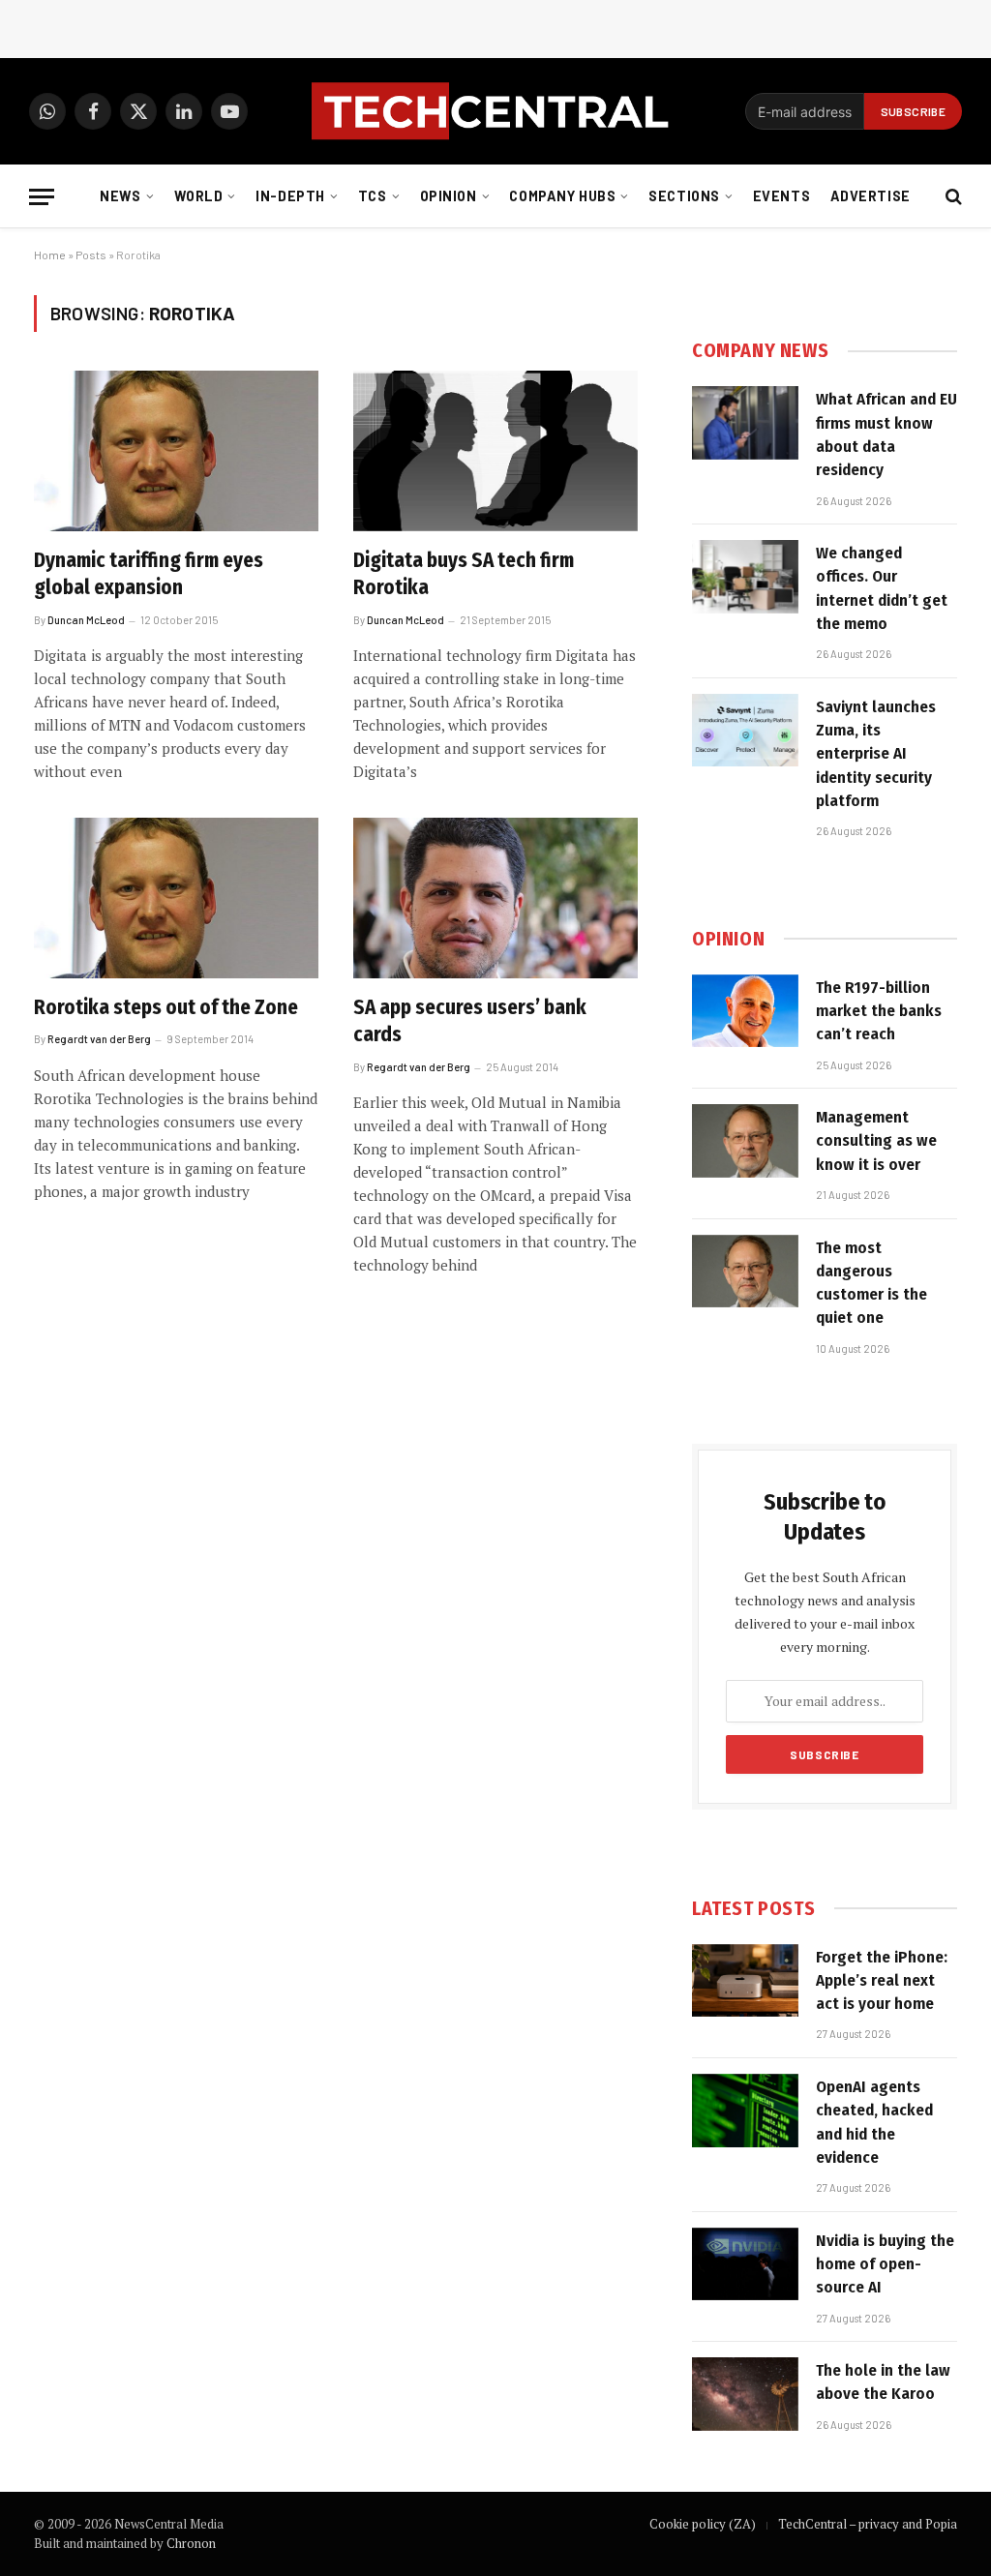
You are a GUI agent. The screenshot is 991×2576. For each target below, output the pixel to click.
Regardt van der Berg (99, 1039)
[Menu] (42, 197)
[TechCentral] (495, 111)
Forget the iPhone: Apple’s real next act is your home (882, 1981)
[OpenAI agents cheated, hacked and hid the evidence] (745, 2111)
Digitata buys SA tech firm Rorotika (464, 574)
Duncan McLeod (86, 620)
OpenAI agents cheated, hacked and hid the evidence (874, 2122)
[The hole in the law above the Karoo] (745, 2394)
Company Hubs (562, 196)
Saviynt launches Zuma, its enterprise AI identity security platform (876, 754)
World (199, 196)
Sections (684, 196)
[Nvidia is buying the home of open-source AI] (745, 2264)
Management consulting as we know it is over (876, 1141)
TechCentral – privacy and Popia (868, 2524)
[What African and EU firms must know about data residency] (745, 423)
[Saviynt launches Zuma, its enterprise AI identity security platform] (745, 731)
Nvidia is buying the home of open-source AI (885, 2264)
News (120, 196)
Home (50, 255)
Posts (91, 255)
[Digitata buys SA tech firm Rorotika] (495, 450)
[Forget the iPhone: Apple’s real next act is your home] (745, 1981)
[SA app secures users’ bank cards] (495, 898)
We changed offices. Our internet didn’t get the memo (882, 588)
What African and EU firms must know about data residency (886, 434)
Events (781, 196)
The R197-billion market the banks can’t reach (879, 1011)
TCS (373, 196)
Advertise (871, 196)
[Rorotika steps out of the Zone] (176, 898)
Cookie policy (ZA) (703, 2524)
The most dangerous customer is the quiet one (871, 1283)
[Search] (952, 197)
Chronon (191, 2543)
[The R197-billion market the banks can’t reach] (745, 1011)
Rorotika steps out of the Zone (166, 1007)
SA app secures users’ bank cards (470, 1021)
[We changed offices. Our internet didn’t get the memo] (745, 577)
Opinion (449, 196)
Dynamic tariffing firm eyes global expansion (149, 574)
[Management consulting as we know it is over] (745, 1141)
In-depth (290, 196)
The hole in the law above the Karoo (883, 2382)
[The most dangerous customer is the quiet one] (745, 1272)
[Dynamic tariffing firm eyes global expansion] (176, 450)
